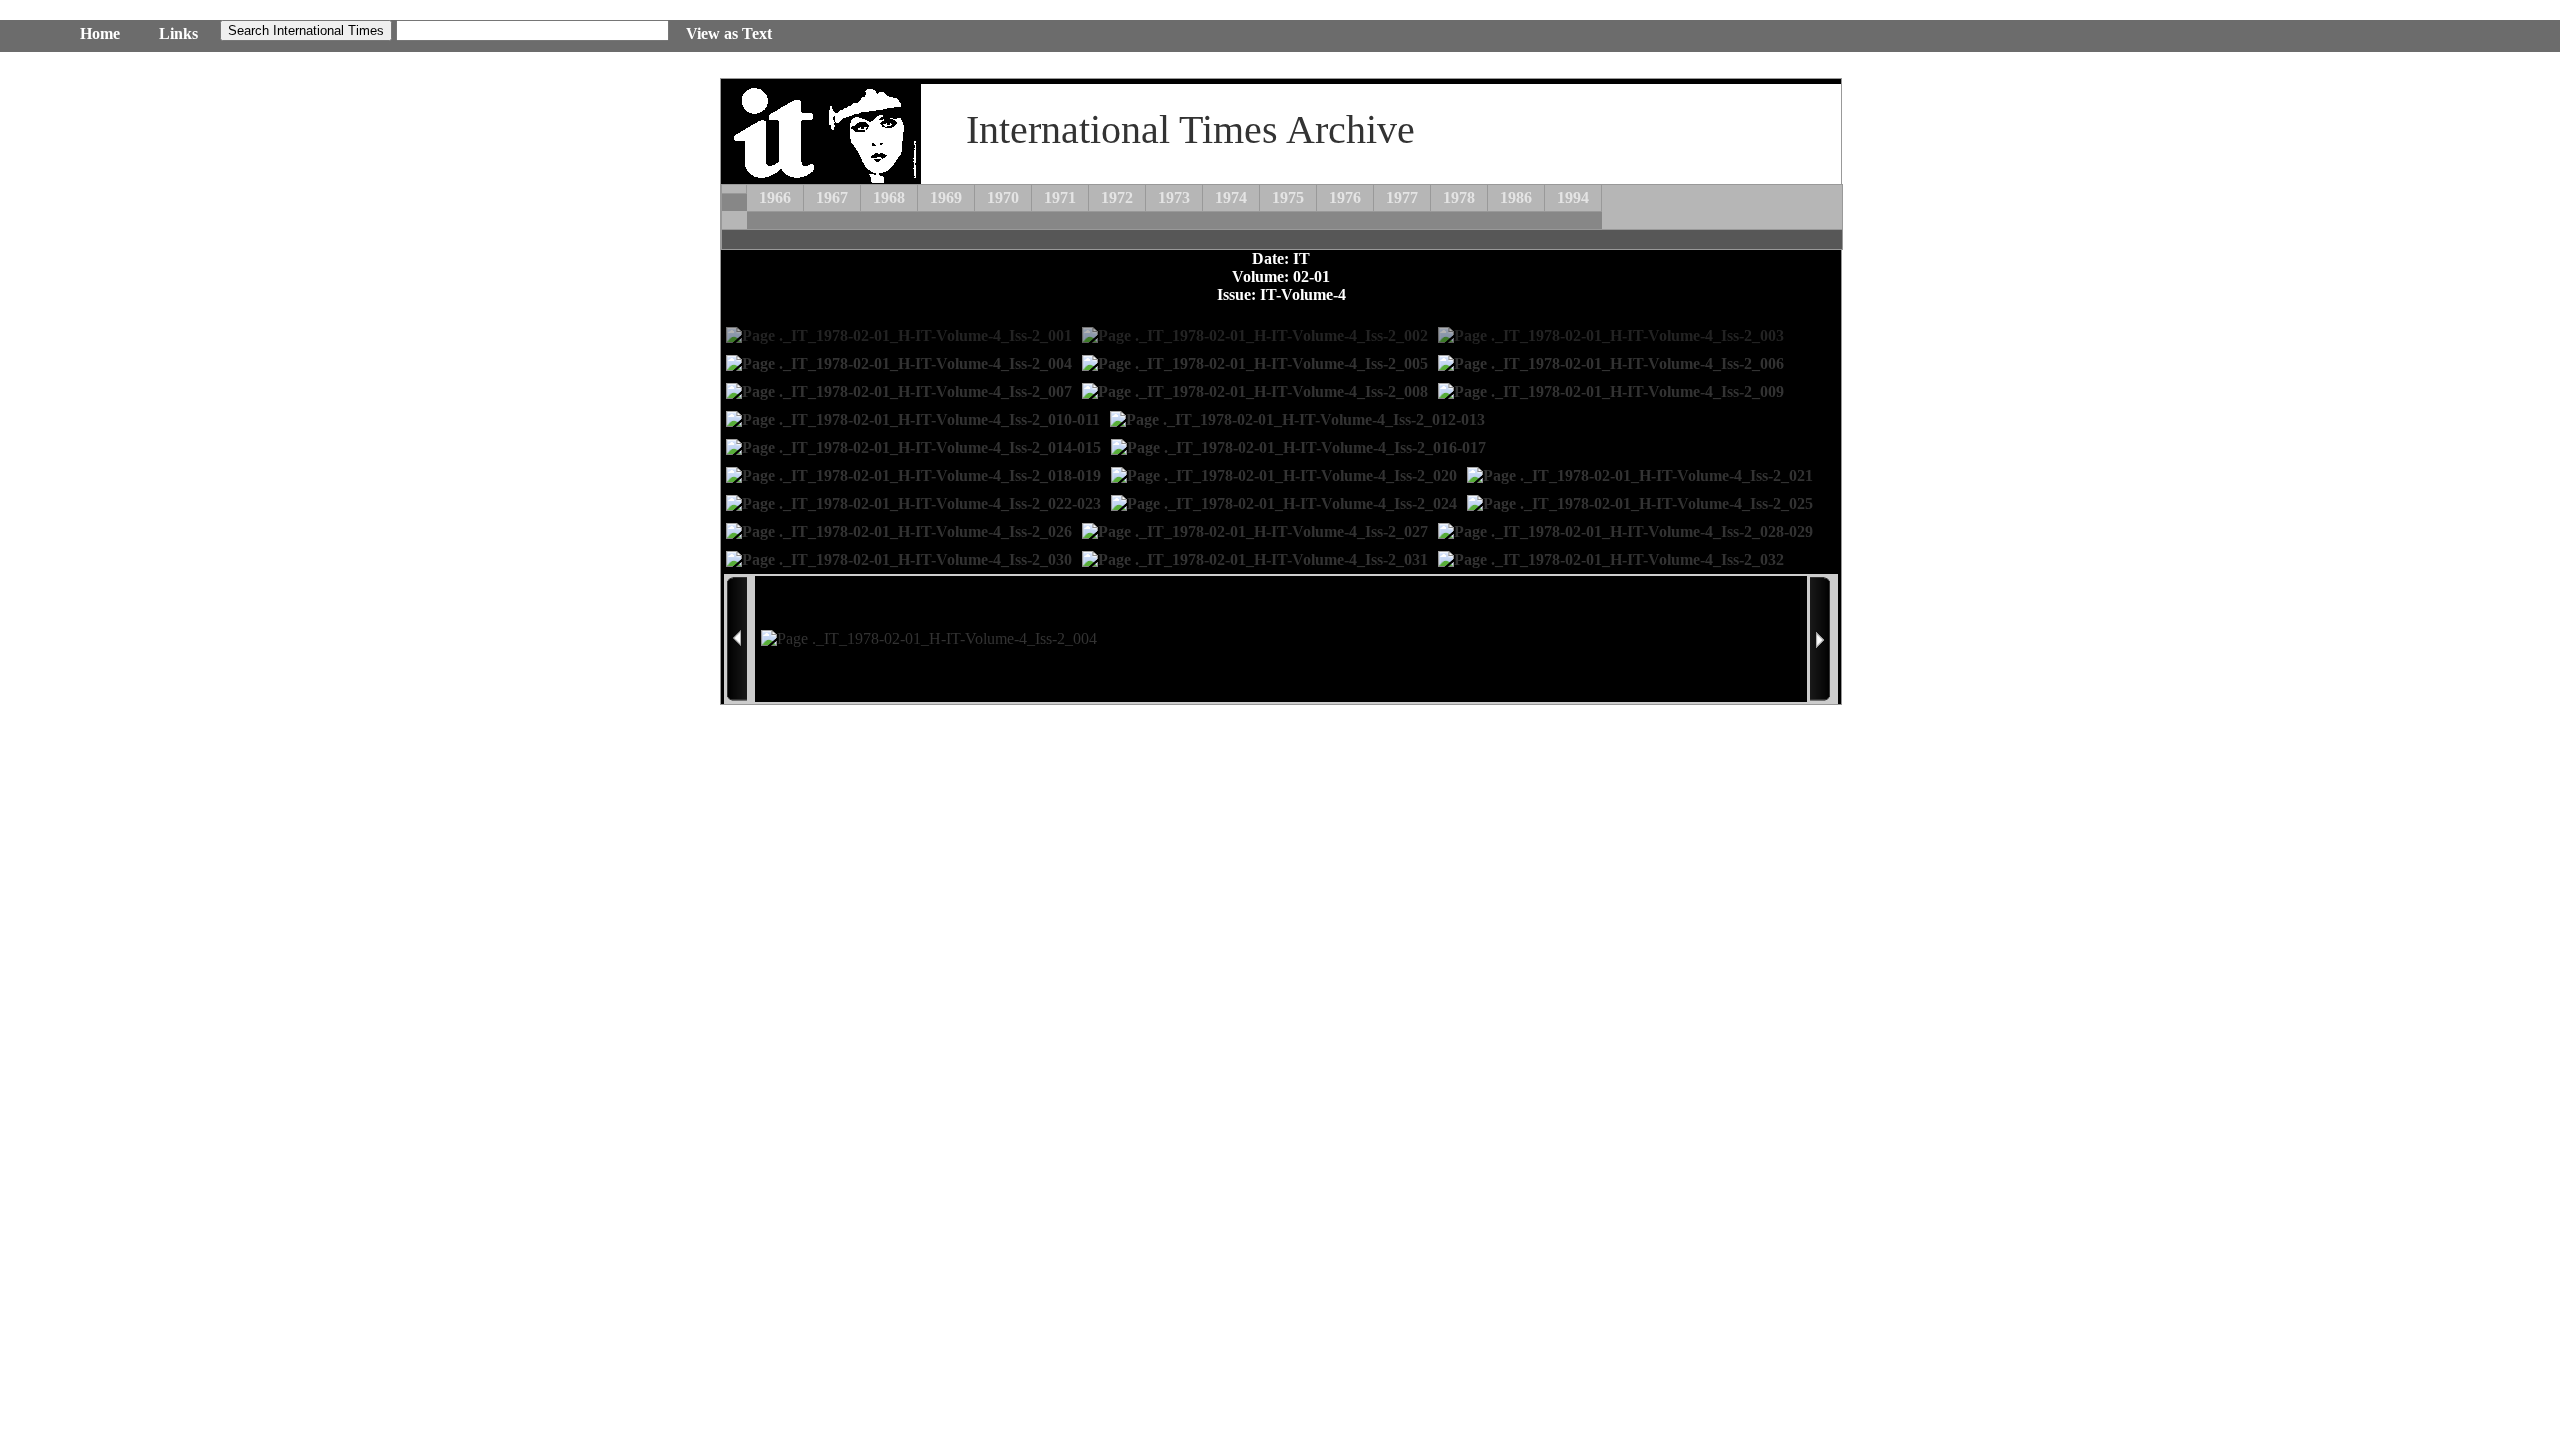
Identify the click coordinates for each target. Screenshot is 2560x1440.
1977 (1402, 197)
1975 (1288, 197)
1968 (889, 197)
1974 (1231, 197)
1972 (1117, 197)
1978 (1459, 197)
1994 (1573, 197)
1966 (775, 197)
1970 (1003, 197)
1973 (1174, 197)
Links (178, 33)
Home (100, 33)
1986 (1516, 197)
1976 (1345, 197)
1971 (1060, 197)
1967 (832, 197)
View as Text (729, 33)
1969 (946, 197)
